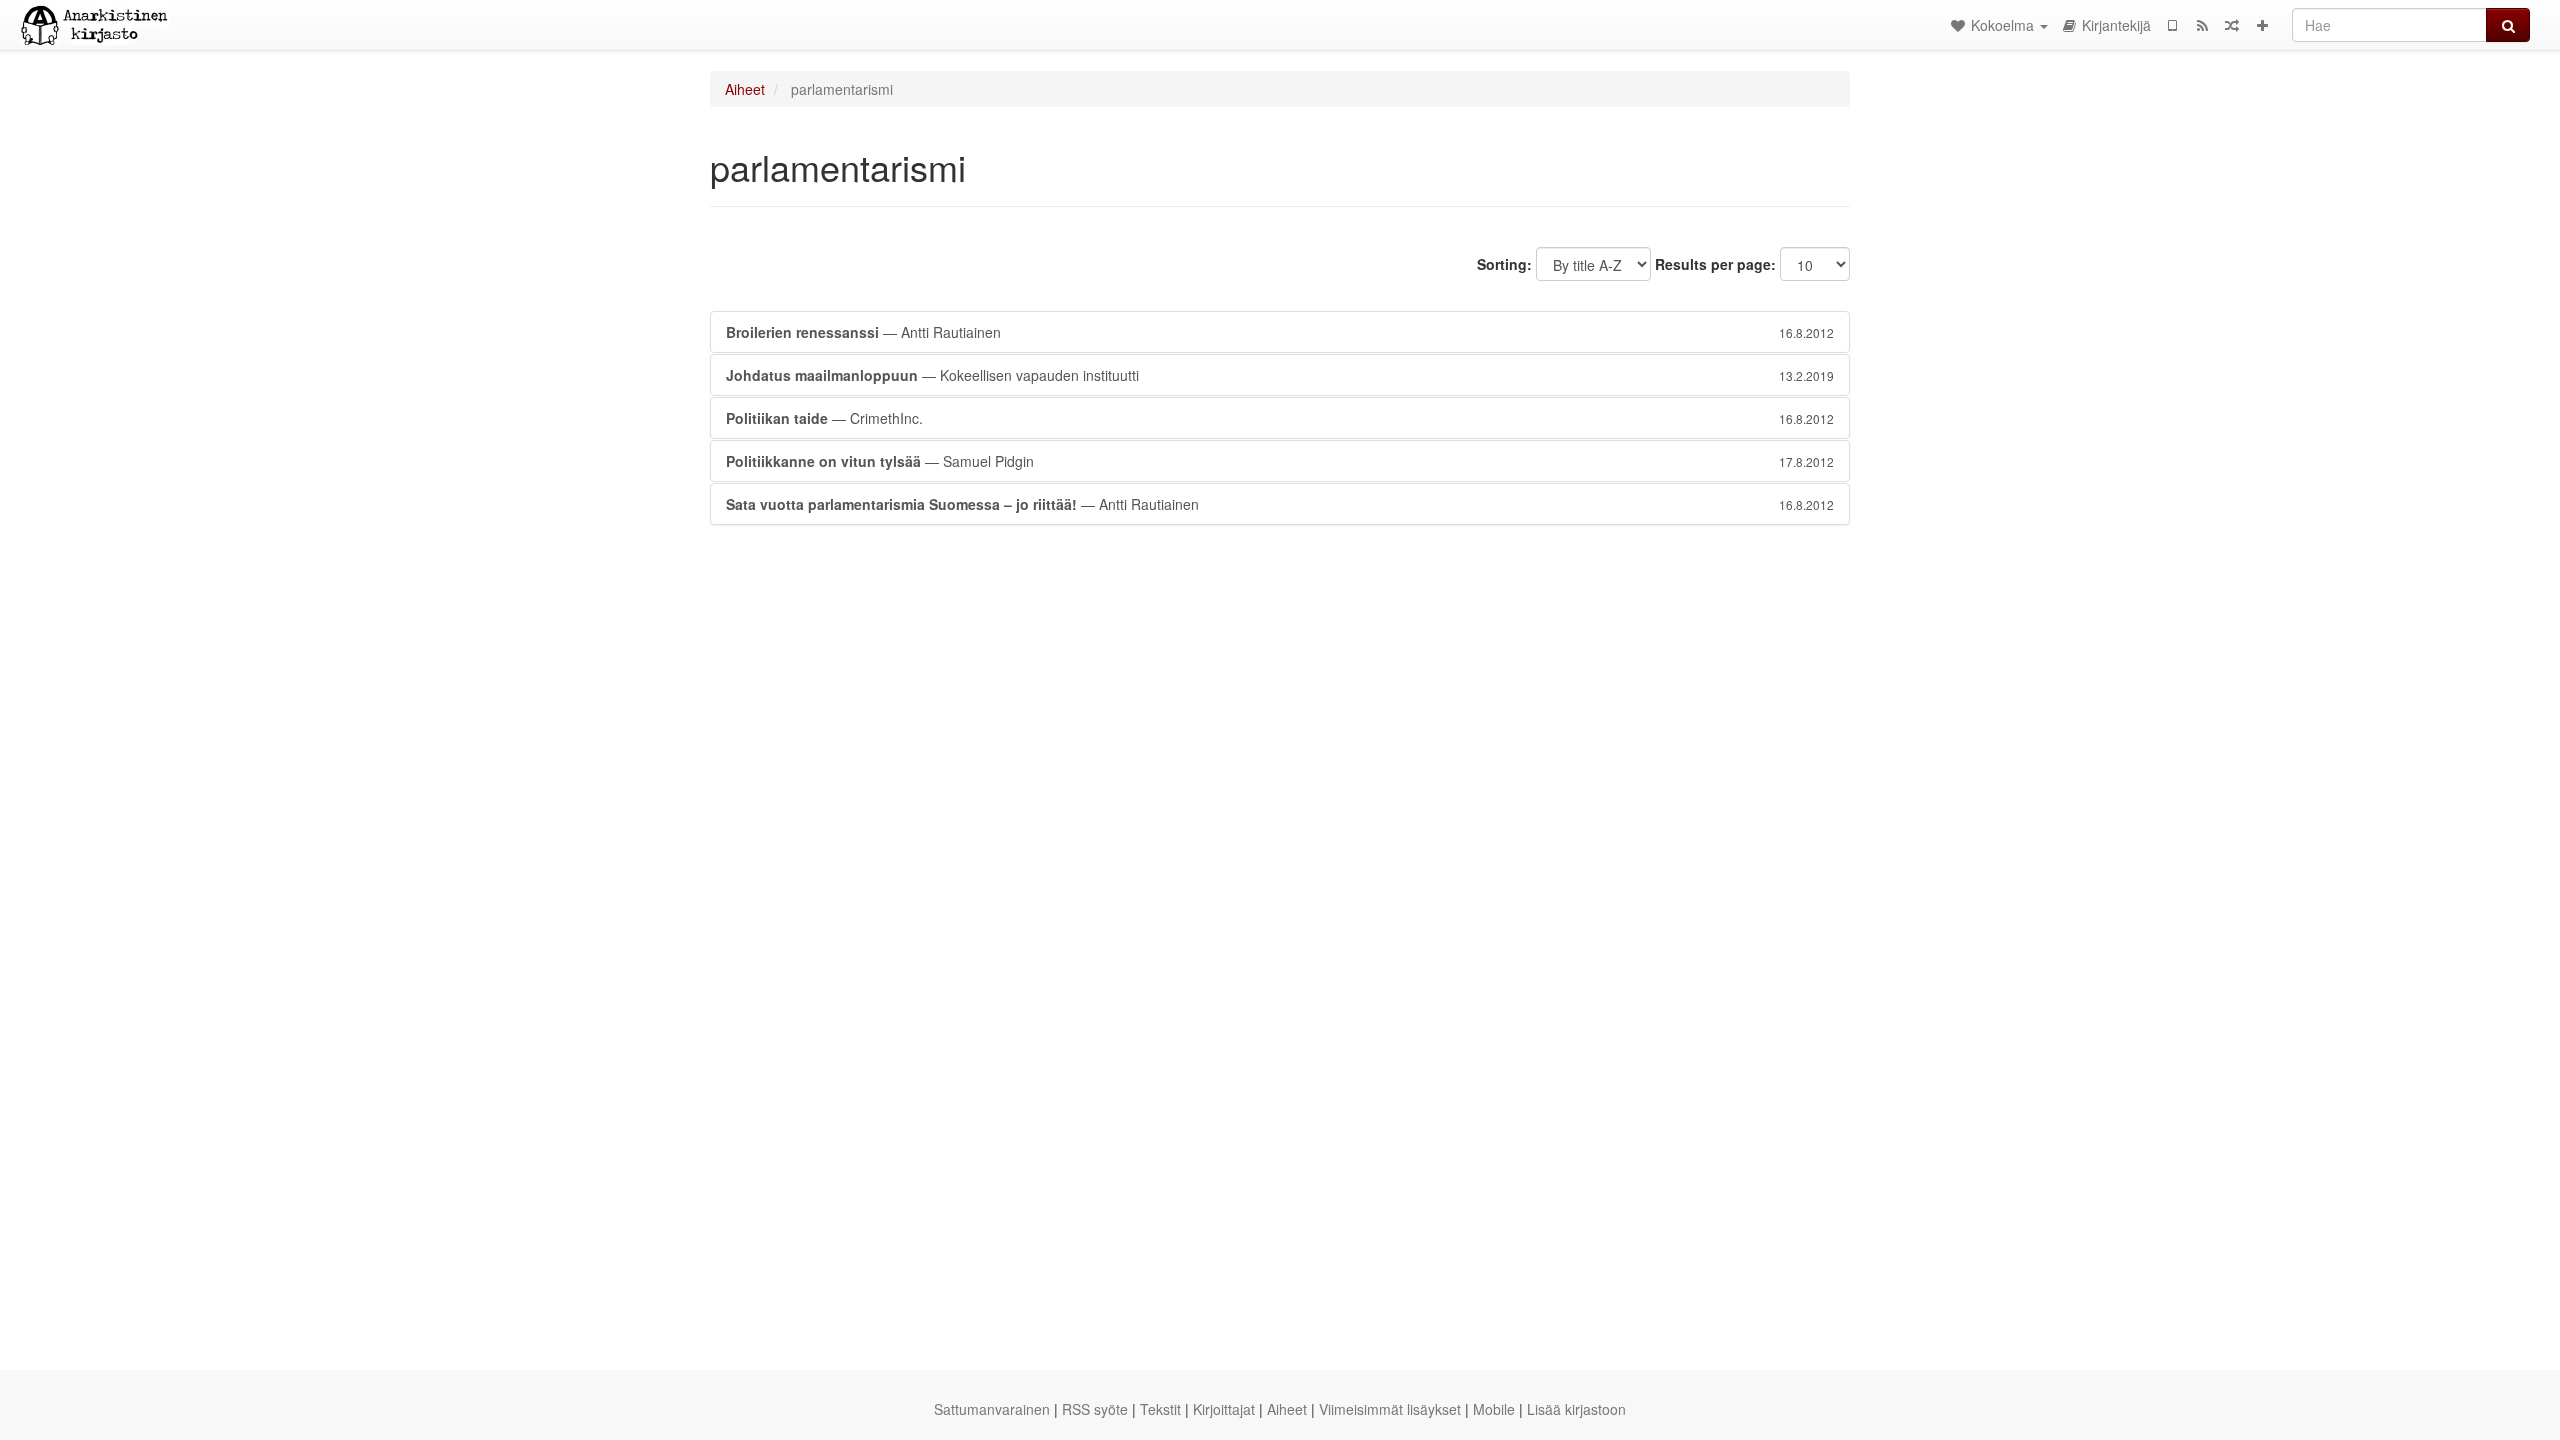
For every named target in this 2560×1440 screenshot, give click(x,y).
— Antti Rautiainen (1280, 332)
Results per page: (1715, 264)
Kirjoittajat (1224, 1409)
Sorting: (1504, 264)
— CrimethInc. (1280, 418)
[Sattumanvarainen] (2232, 25)
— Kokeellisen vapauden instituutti (1280, 375)
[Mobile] (2172, 25)
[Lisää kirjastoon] (2262, 25)
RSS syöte (1095, 1409)
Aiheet (745, 89)
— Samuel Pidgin (1280, 461)
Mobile (1494, 1409)
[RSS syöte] (2202, 25)
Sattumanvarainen (992, 1409)
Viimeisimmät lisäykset (1390, 1409)
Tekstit (1160, 1409)
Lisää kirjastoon (1576, 1409)
